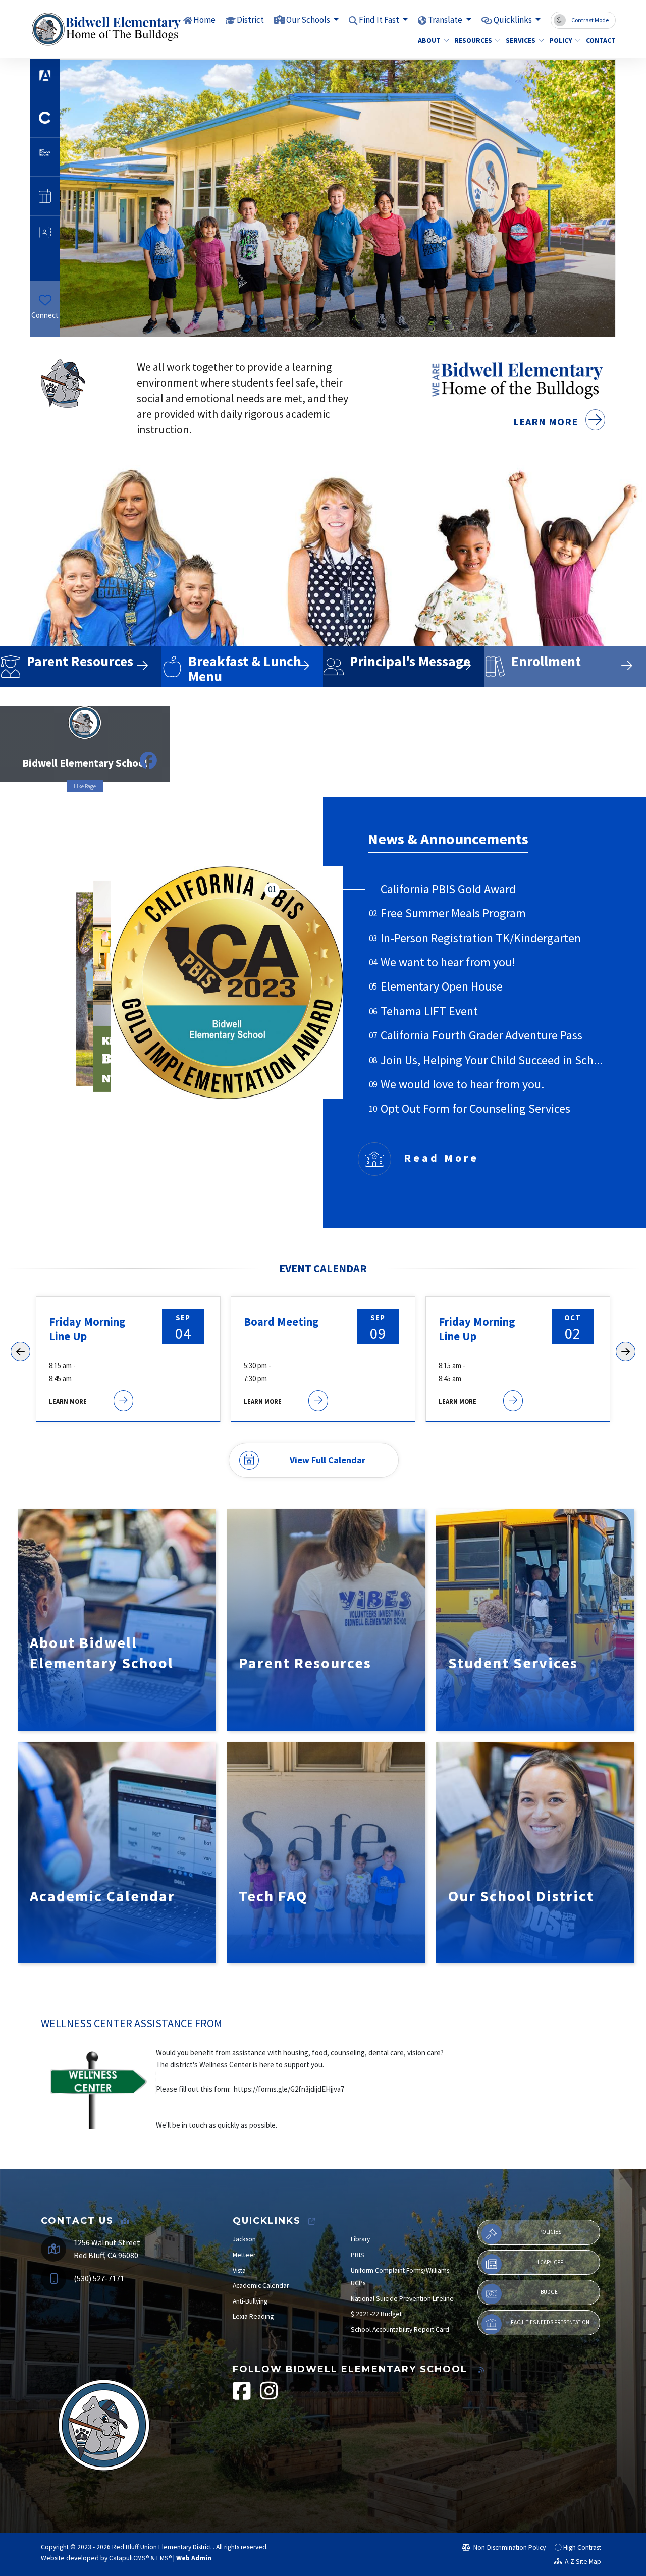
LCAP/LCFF (550, 2262)
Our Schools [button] (309, 20)
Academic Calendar (261, 2286)
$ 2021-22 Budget (376, 2314)
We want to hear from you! (448, 962)
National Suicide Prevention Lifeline (402, 2299)
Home (204, 20)
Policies (550, 2232)
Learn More (547, 422)
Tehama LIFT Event (429, 1011)
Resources (473, 40)
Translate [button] (446, 20)
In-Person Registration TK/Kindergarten (481, 938)
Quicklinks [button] (514, 20)
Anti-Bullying (250, 2301)
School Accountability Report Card (400, 2330)
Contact (599, 40)
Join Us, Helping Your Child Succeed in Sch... (492, 1060)
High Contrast (582, 2547)
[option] (338, 198)
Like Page (85, 786)
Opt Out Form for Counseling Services (475, 1108)
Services (521, 40)
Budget (550, 2292)
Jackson (244, 2239)
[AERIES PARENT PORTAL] (338, 197)
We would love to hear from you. (462, 1084)
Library (360, 2239)
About (429, 40)
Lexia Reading (253, 2316)
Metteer (244, 2255)
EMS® (164, 2558)
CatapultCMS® (129, 2558)
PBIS (358, 2255)
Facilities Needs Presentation (550, 2322)
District (250, 20)
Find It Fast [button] (380, 20)
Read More (441, 1158)
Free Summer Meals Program (453, 913)
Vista (239, 2270)
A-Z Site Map (582, 2562)
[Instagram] (48, 330)
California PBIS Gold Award (448, 889)
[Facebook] (41, 330)
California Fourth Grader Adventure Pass (481, 1035)
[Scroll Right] (626, 1352)
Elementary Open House (442, 986)
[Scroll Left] (20, 1352)
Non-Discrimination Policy (509, 2547)
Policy (561, 40)
